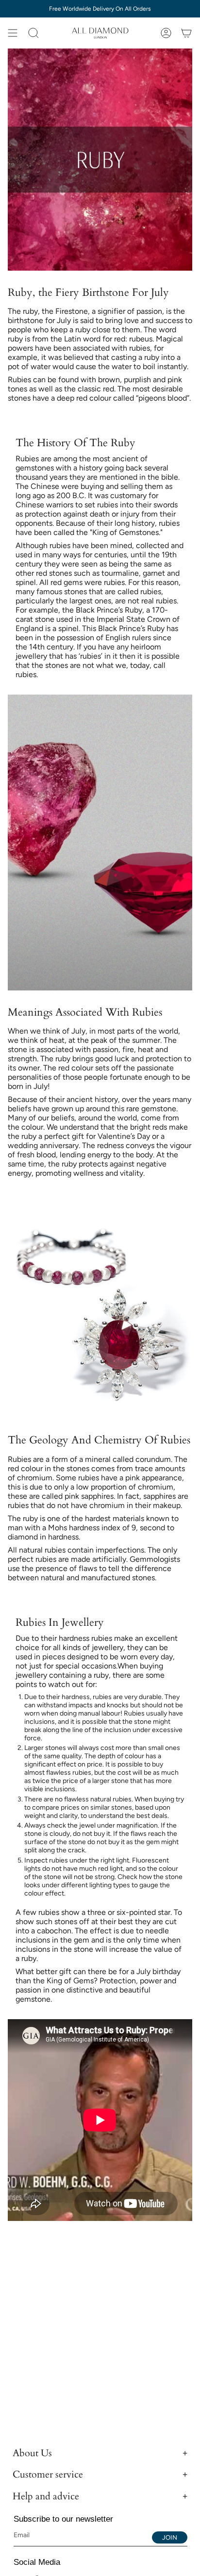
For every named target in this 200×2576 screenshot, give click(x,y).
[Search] (33, 33)
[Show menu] (13, 33)
